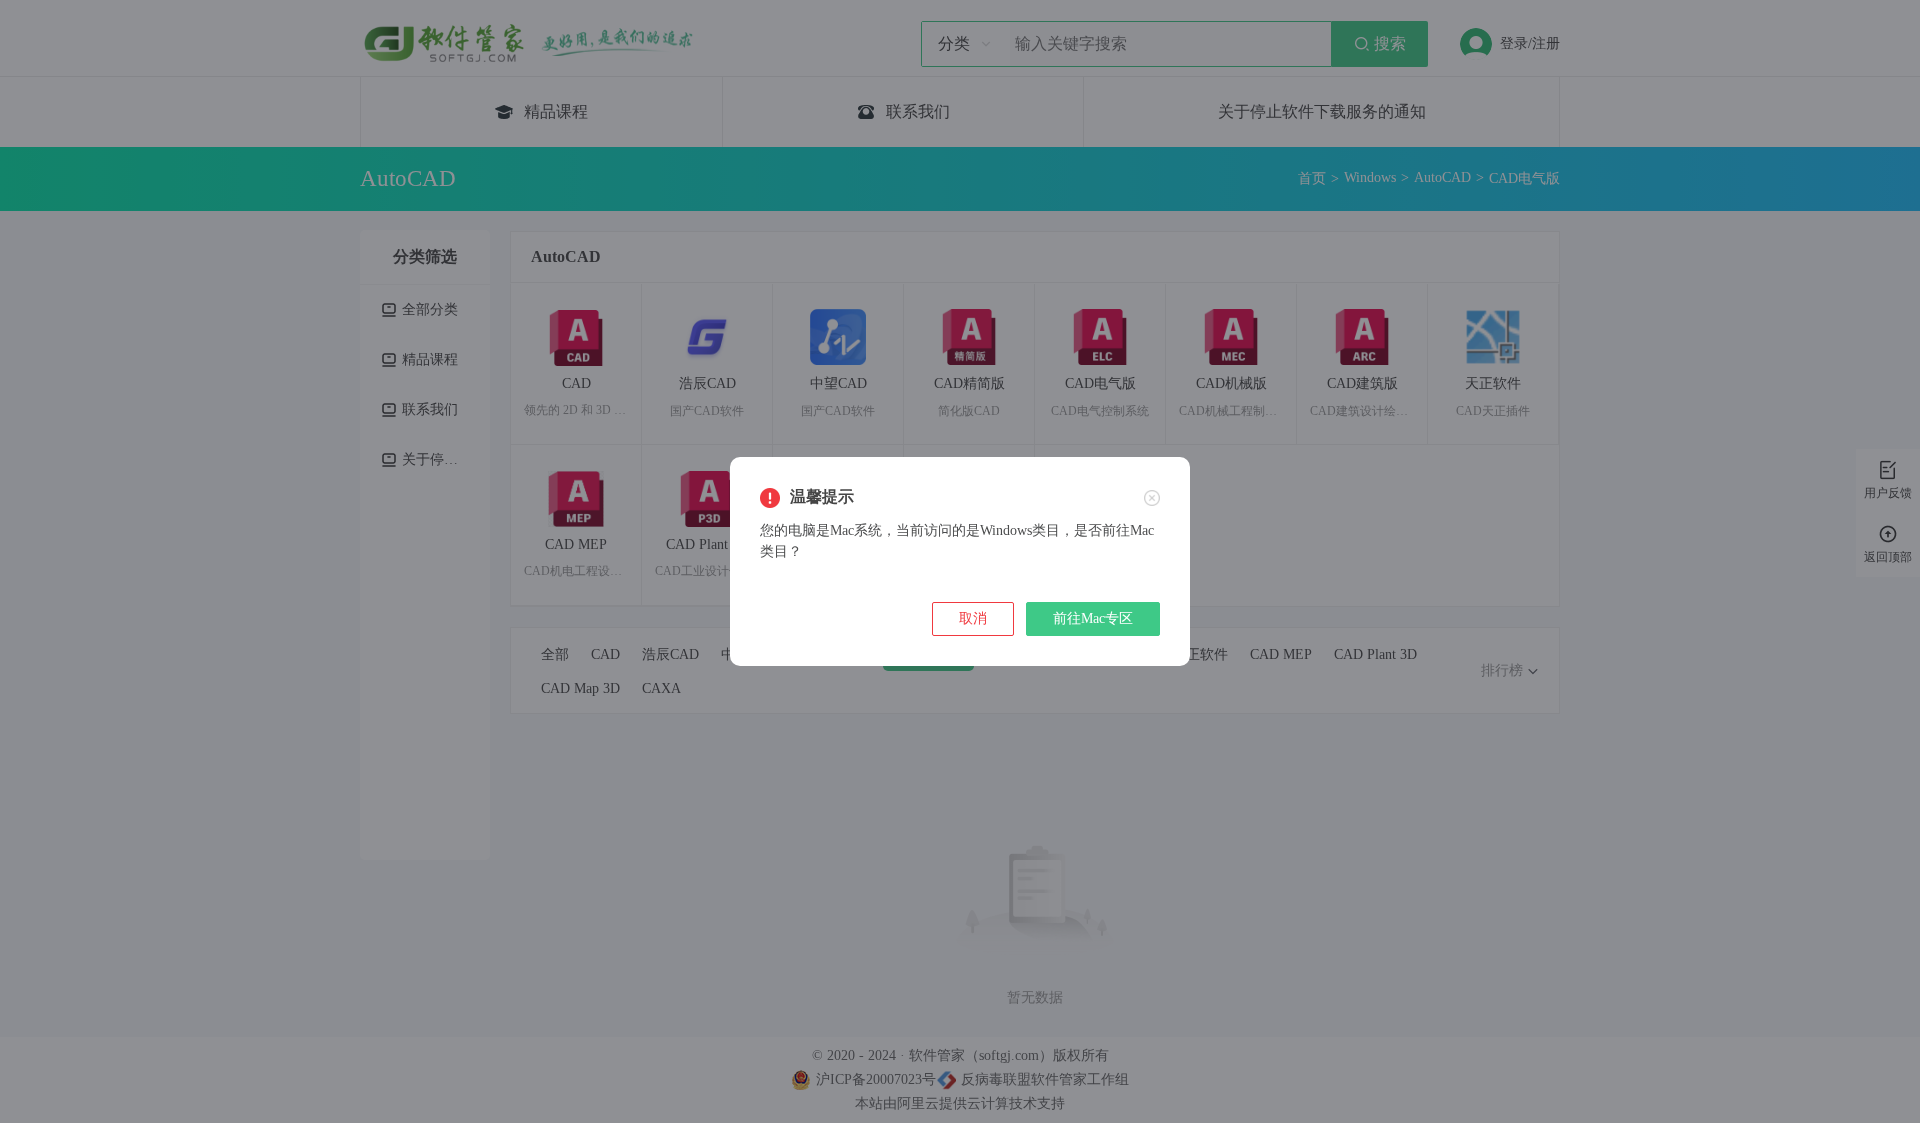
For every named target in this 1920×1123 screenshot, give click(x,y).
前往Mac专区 (1093, 618)
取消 (973, 618)
